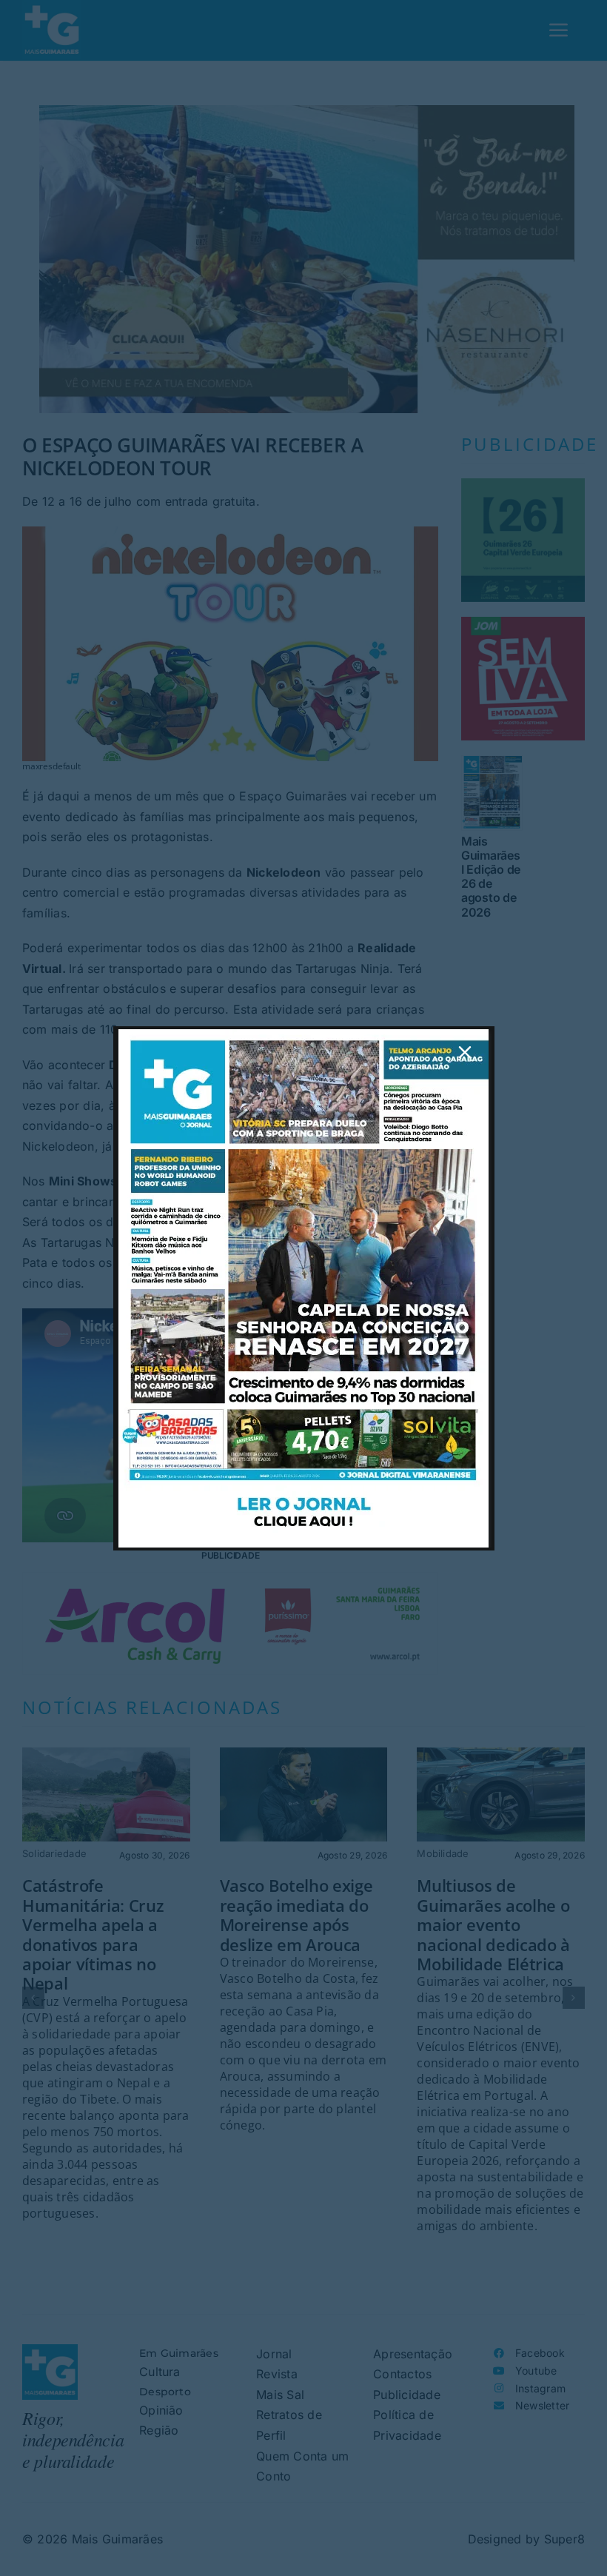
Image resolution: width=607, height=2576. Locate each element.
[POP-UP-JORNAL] (303, 1035)
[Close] (465, 1052)
